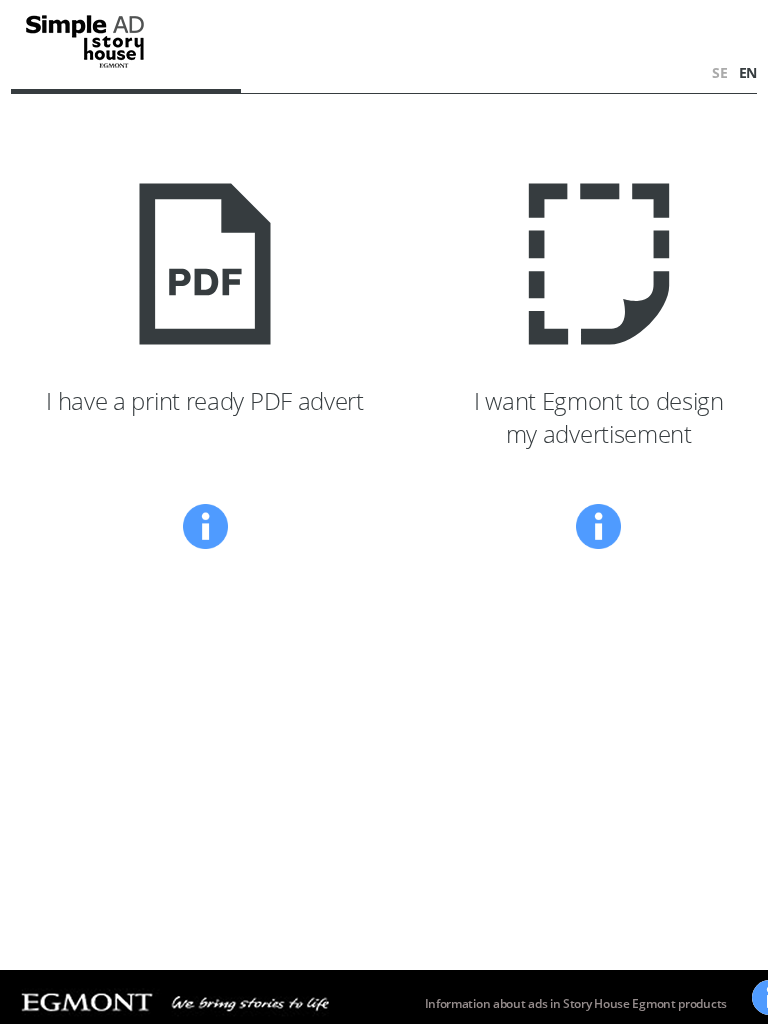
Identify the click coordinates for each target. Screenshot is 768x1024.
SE (721, 72)
